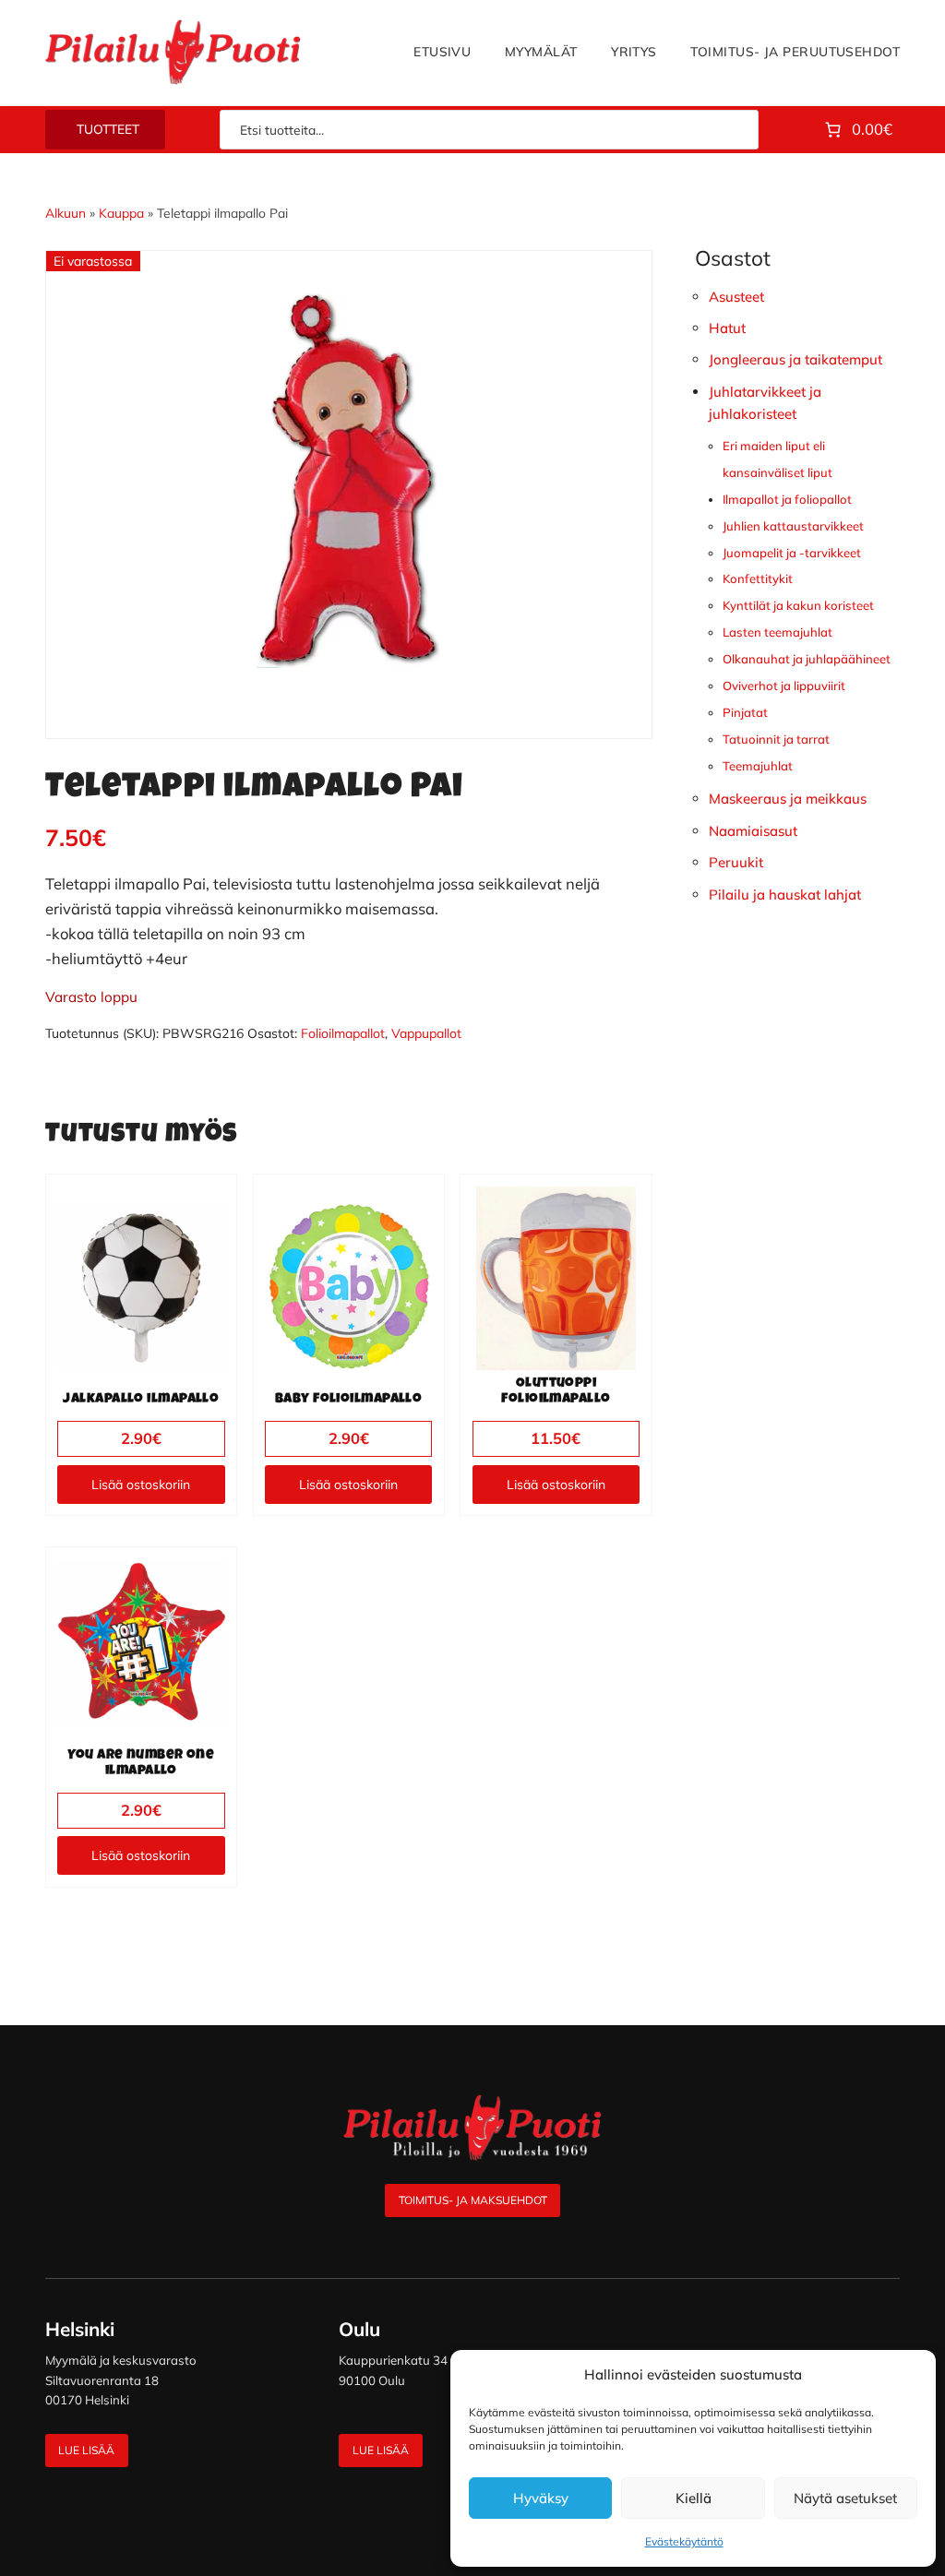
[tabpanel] (349, 481)
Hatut (727, 328)
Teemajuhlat (758, 766)
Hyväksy (541, 2498)
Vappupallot (426, 1033)
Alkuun (66, 213)
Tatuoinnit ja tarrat (776, 739)
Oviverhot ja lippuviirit (784, 686)
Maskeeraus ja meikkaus (788, 799)
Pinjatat (745, 712)
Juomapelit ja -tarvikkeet (792, 553)
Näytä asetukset (845, 2498)
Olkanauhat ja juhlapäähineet (807, 659)
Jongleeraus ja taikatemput (795, 359)
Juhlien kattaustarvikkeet (793, 526)
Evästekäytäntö (684, 2541)
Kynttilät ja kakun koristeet (798, 605)
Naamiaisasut (753, 831)
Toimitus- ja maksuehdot (473, 2200)
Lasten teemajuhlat (778, 632)
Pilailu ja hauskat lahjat (785, 894)
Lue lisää (86, 2450)
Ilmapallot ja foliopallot (787, 499)
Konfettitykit (758, 578)
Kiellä (694, 2498)
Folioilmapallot (343, 1033)
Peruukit (736, 862)
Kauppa (121, 213)
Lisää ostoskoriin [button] (141, 1485)
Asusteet (736, 297)
